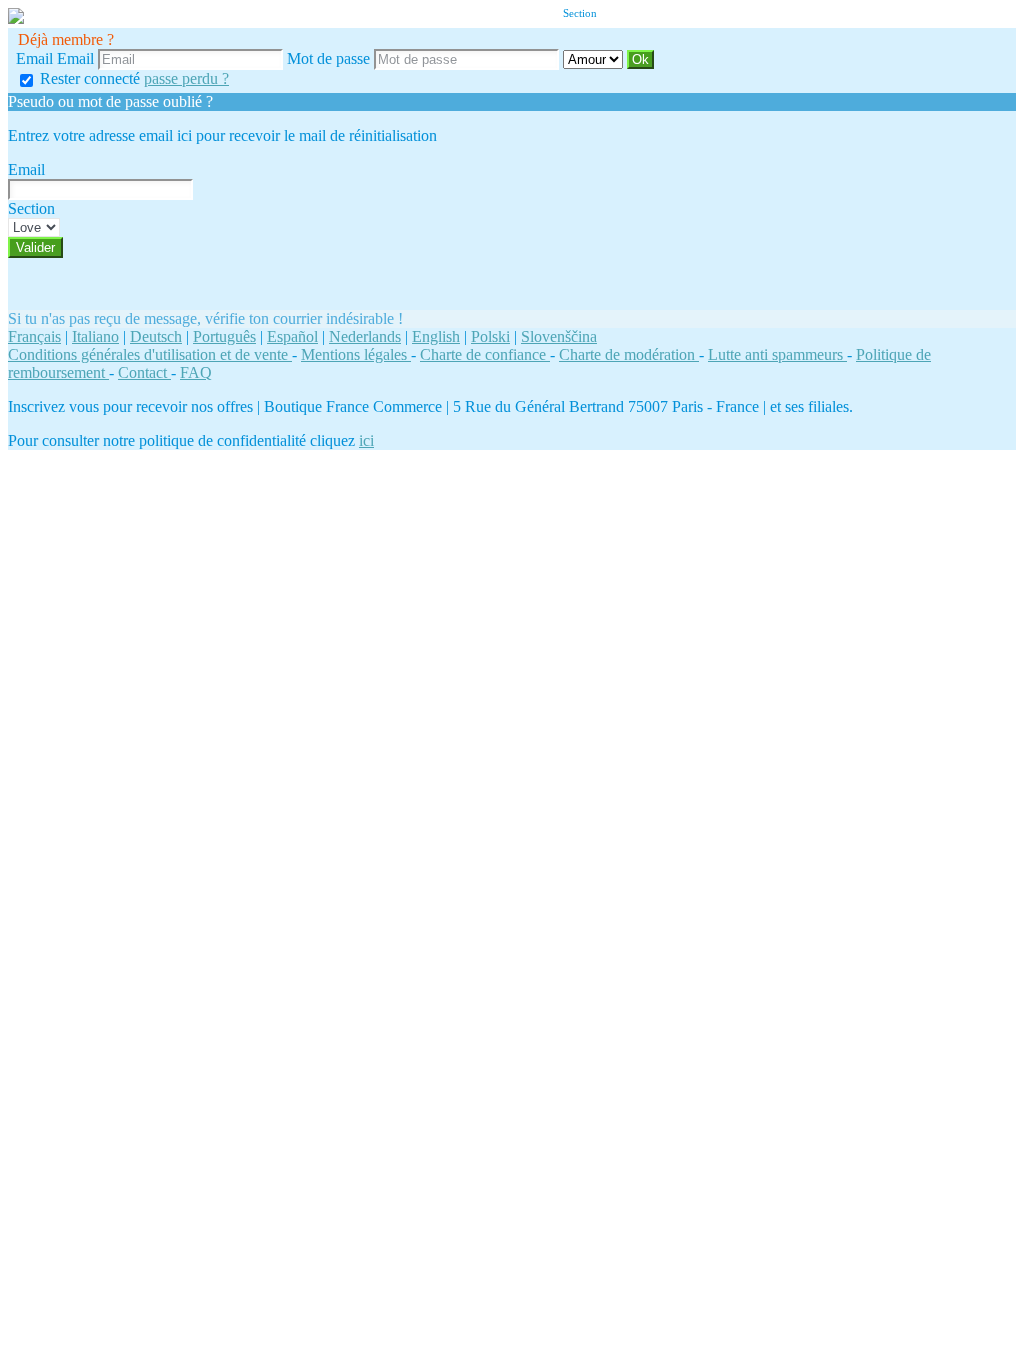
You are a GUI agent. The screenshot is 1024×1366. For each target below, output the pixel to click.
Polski (490, 336)
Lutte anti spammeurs (777, 354)
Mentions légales (356, 354)
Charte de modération (629, 354)
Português (224, 336)
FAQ (196, 372)
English (436, 336)
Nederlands (365, 336)
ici (366, 440)
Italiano (95, 336)
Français (34, 336)
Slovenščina (559, 336)
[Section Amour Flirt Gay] (595, 58)
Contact (144, 372)
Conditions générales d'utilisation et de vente (150, 354)
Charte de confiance (485, 354)
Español (292, 336)
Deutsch (156, 336)
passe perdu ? (186, 78)
